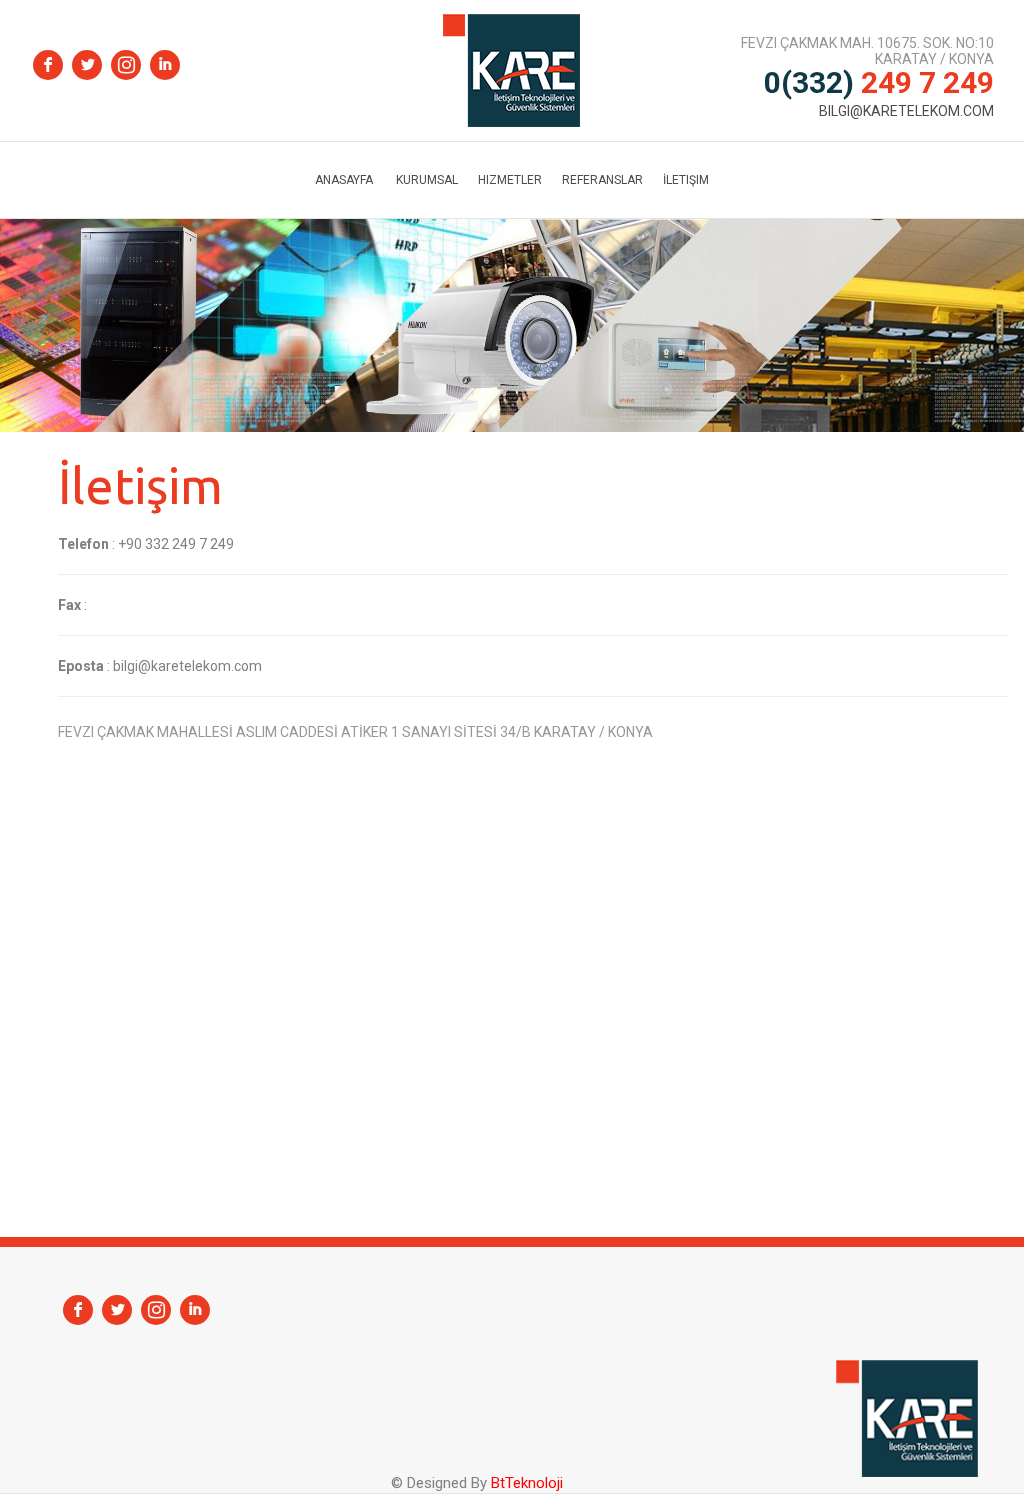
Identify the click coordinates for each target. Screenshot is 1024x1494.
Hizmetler (510, 180)
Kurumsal (427, 180)
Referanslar (602, 180)
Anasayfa (344, 180)
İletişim (686, 180)
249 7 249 (879, 82)
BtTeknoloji (525, 1483)
